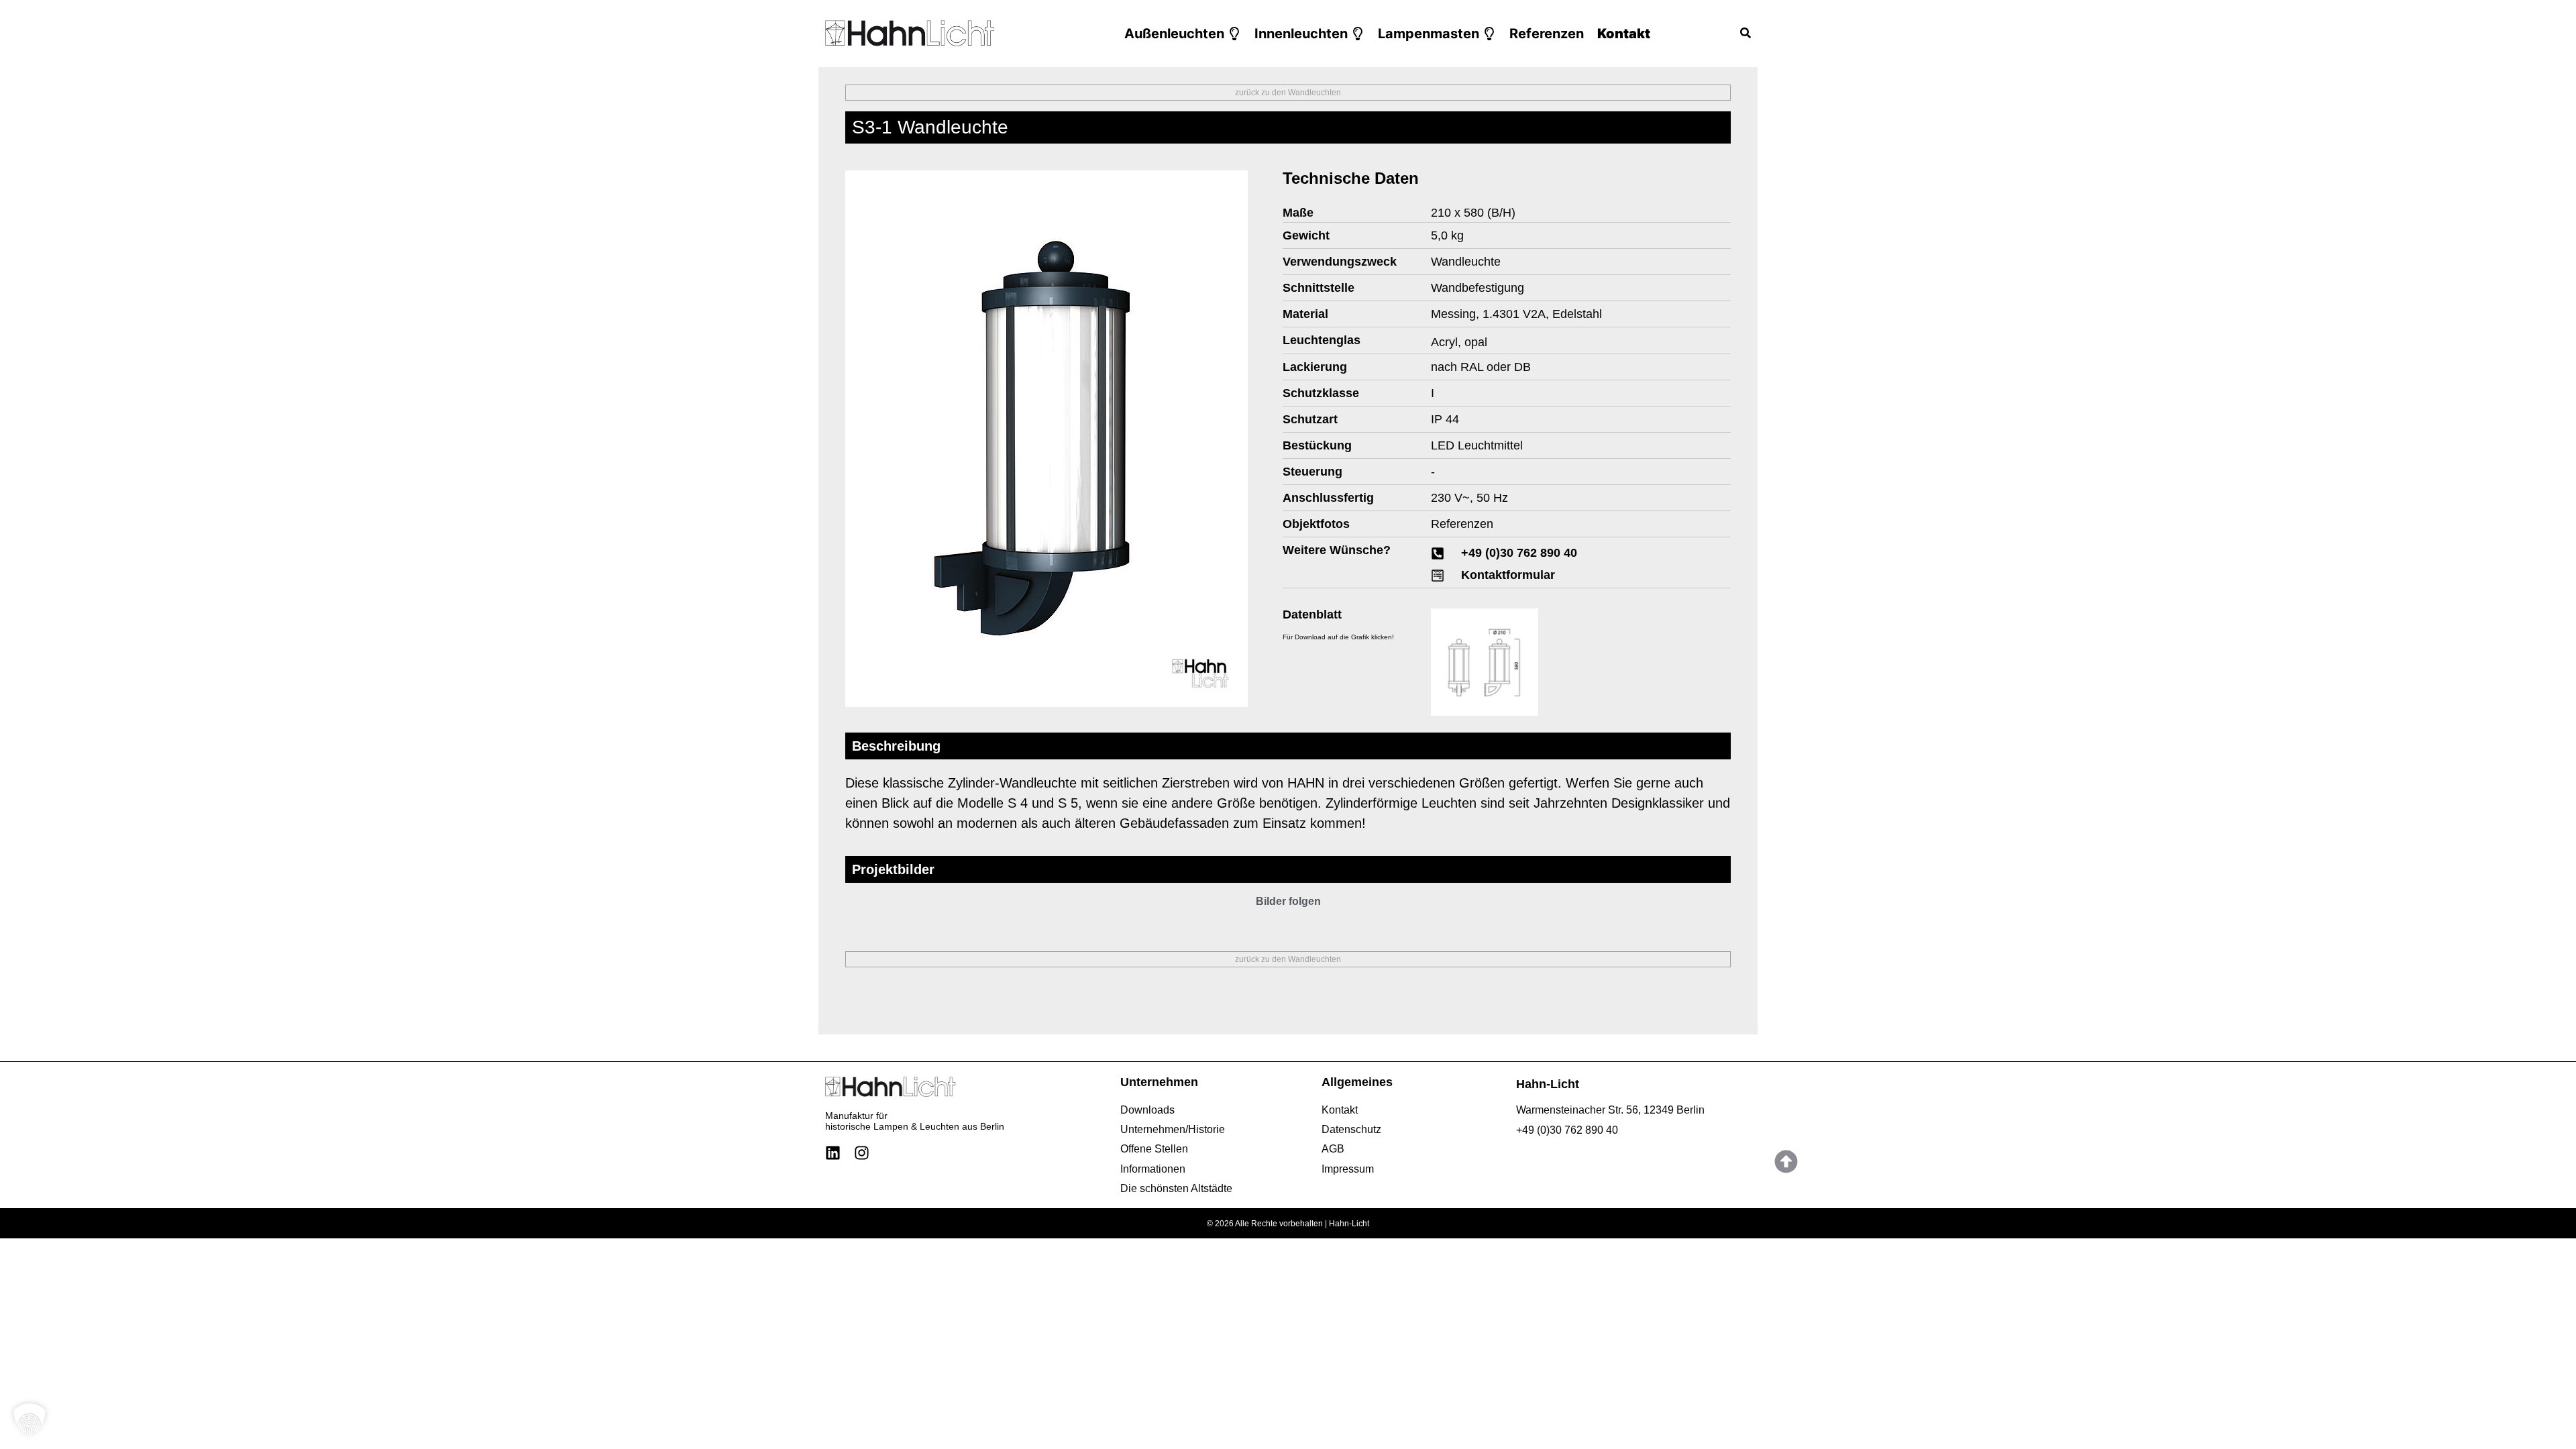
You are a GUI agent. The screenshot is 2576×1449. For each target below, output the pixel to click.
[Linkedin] (833, 1153)
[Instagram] (862, 1153)
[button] (1183, 34)
